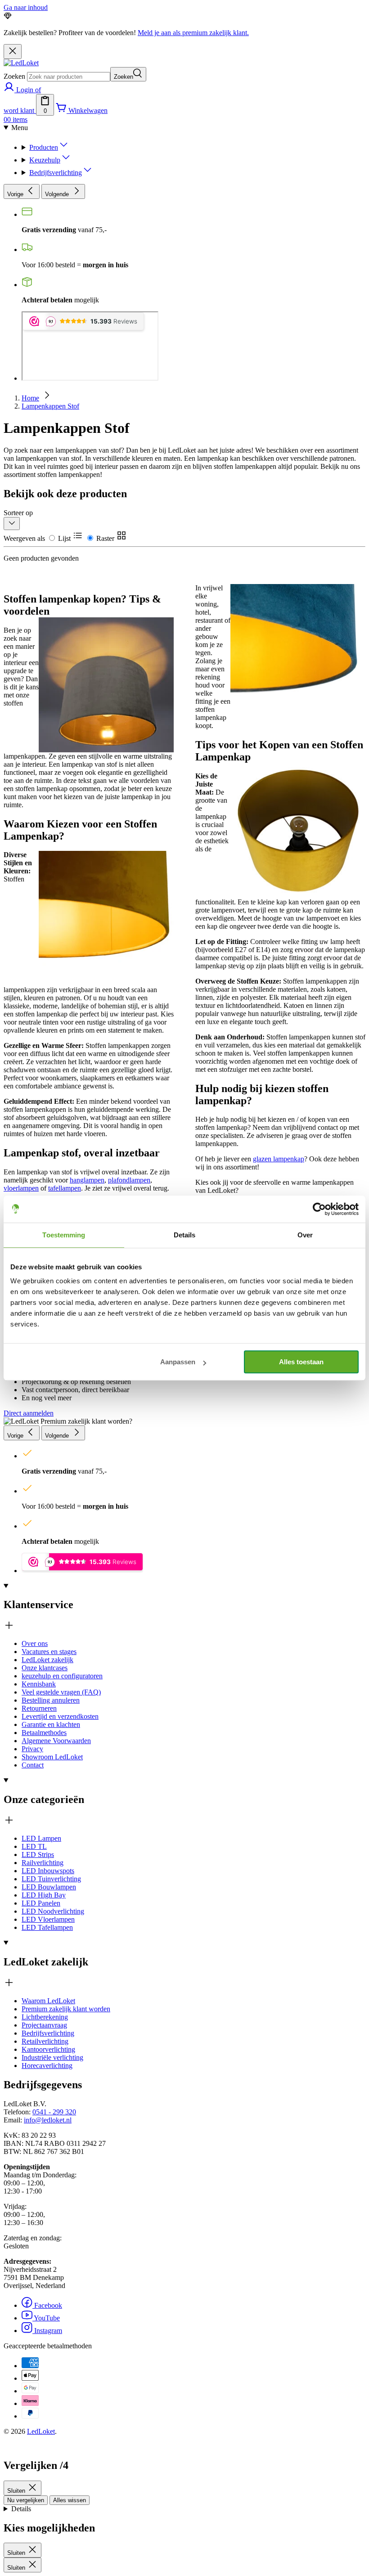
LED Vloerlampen (48, 1919)
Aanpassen (178, 1362)
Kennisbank (39, 1684)
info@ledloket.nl (48, 2120)
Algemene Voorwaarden (56, 1741)
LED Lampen (41, 1838)
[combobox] (69, 77)
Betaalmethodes (44, 1733)
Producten (44, 147)
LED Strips (38, 1854)
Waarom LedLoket (48, 2001)
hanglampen (87, 1180)
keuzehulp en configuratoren (62, 1676)
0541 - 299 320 (54, 2112)
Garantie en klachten (51, 1724)
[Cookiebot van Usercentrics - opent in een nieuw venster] (319, 1209)
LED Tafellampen (47, 1927)
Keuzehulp (45, 160)
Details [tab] (185, 1235)
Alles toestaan (301, 1362)
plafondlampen (129, 1180)
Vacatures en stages (49, 1652)
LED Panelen (41, 1903)
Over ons (35, 1643)
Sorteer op (18, 513)
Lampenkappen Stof (50, 406)
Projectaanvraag (44, 2025)
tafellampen (65, 1188)
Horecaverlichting (47, 2066)
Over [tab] (305, 1235)
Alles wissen (70, 2500)
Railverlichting (43, 1863)
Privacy (32, 1749)
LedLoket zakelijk (47, 1660)
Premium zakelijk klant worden (66, 2009)
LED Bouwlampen (49, 1887)
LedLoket (41, 2431)
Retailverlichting (45, 2041)
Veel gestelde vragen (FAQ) (61, 1692)
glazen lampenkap (279, 1159)
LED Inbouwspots (48, 1871)
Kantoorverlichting (48, 2049)
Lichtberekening (45, 2017)
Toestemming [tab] (64, 1235)
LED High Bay (44, 1895)
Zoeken (14, 76)
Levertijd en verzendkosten (60, 1716)
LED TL (34, 1846)
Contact (33, 1765)
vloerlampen (21, 1188)
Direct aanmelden (29, 1413)
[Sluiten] (13, 52)
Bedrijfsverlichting (56, 173)
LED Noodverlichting (53, 1911)
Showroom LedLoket (52, 1757)
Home (30, 398)
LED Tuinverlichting (51, 1879)
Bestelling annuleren (51, 1700)
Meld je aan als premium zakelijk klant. (193, 33)
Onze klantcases (45, 1668)
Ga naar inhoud (26, 7)
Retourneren (39, 1708)
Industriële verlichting (52, 2057)
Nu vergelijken (26, 2500)
